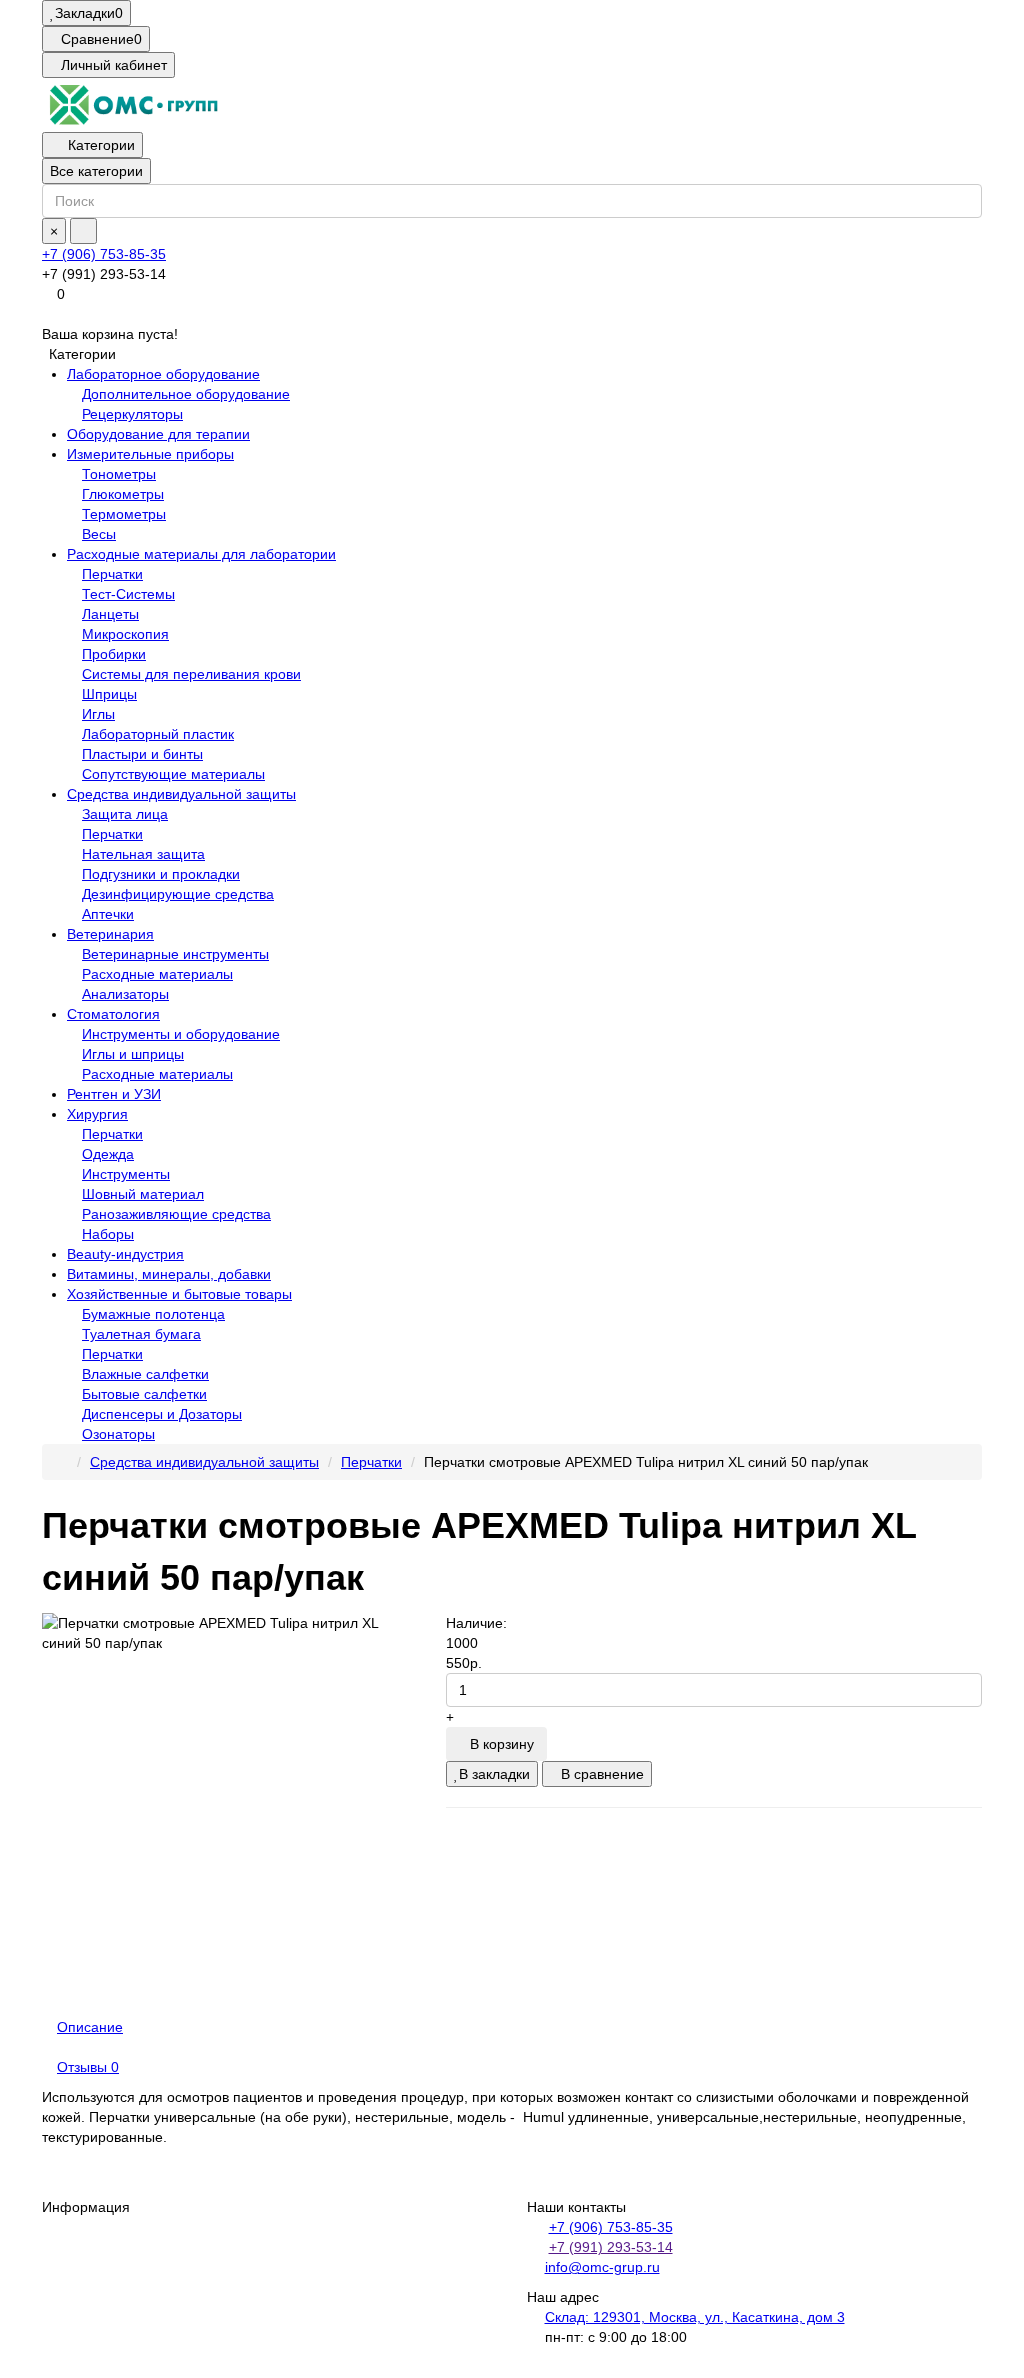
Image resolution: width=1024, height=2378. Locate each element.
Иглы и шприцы (133, 1054)
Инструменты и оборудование (181, 1034)
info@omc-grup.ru (602, 2267)
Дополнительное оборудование (186, 394)
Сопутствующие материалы (173, 774)
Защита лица (125, 814)
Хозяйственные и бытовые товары (179, 1294)
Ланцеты (110, 614)
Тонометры (119, 474)
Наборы (108, 1234)
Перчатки (112, 574)
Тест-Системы (128, 594)
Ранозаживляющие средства (176, 1214)
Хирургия (97, 1114)
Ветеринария (110, 934)
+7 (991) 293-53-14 (611, 2247)
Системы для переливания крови (191, 674)
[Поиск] (83, 231)
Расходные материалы (157, 974)
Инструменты (126, 1174)
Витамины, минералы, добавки (169, 1274)
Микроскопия (125, 634)
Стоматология (113, 1014)
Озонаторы (118, 1434)
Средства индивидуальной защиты (181, 794)
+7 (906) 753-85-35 (104, 254)
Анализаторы (125, 994)
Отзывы (88, 2067)
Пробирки (114, 654)
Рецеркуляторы (132, 414)
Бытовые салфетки (144, 1394)
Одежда (108, 1154)
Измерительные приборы (150, 454)
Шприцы (109, 694)
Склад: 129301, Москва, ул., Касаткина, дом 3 (695, 2317)
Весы (99, 534)
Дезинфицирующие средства (178, 894)
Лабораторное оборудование (163, 374)
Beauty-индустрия (125, 1254)
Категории (101, 145)
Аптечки (108, 914)
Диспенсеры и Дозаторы (162, 1414)
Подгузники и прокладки (161, 874)
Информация (86, 2207)
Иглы (98, 714)
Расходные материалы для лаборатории (201, 554)
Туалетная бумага (141, 1334)
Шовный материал (143, 1194)
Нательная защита (143, 854)
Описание (90, 2027)
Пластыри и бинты (142, 754)
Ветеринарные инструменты (175, 954)
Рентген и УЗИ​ (114, 1094)
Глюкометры (123, 494)
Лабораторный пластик (158, 734)
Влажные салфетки (145, 1374)
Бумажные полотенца (153, 1314)
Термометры (124, 514)
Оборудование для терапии (158, 434)
